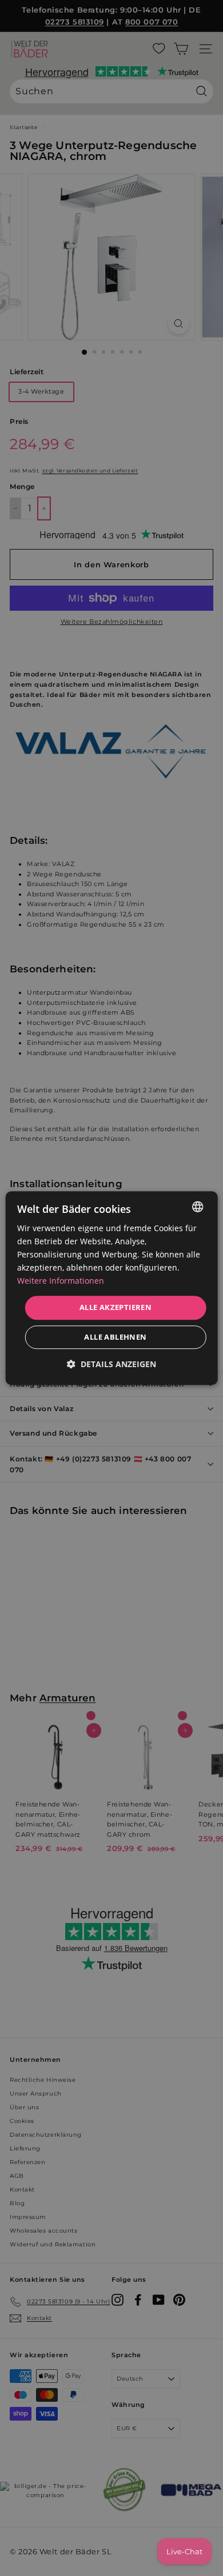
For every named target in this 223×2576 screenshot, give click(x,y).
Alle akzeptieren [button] (116, 1308)
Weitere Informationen (61, 1281)
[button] (111, 1364)
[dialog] (112, 1288)
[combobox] (197, 1207)
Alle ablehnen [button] (115, 1337)
